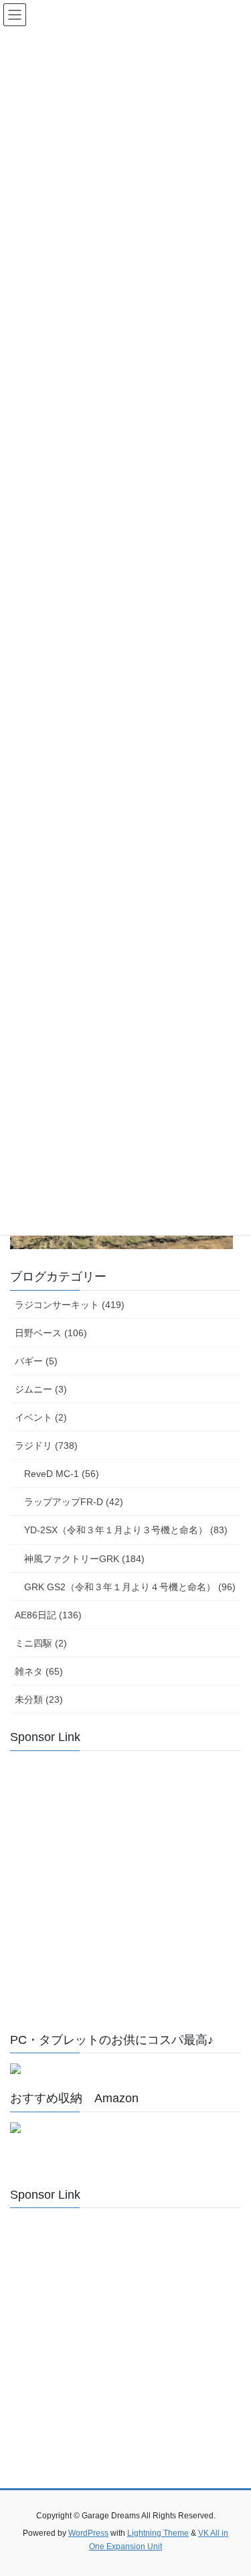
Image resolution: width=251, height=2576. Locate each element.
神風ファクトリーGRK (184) (84, 1559)
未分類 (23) (39, 1699)
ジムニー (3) (41, 1389)
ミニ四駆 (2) (41, 1643)
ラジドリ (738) (46, 1445)
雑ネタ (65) (39, 1671)
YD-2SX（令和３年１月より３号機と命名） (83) (126, 1530)
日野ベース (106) (51, 1333)
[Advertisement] (125, 1887)
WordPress (88, 2533)
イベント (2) (41, 1417)
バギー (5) (36, 1361)
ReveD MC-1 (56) (62, 1474)
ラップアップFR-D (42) (74, 1502)
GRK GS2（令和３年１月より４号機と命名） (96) (130, 1587)
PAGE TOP (232, 2487)
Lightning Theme (158, 2533)
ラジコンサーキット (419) (70, 1305)
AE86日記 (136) (48, 1615)
